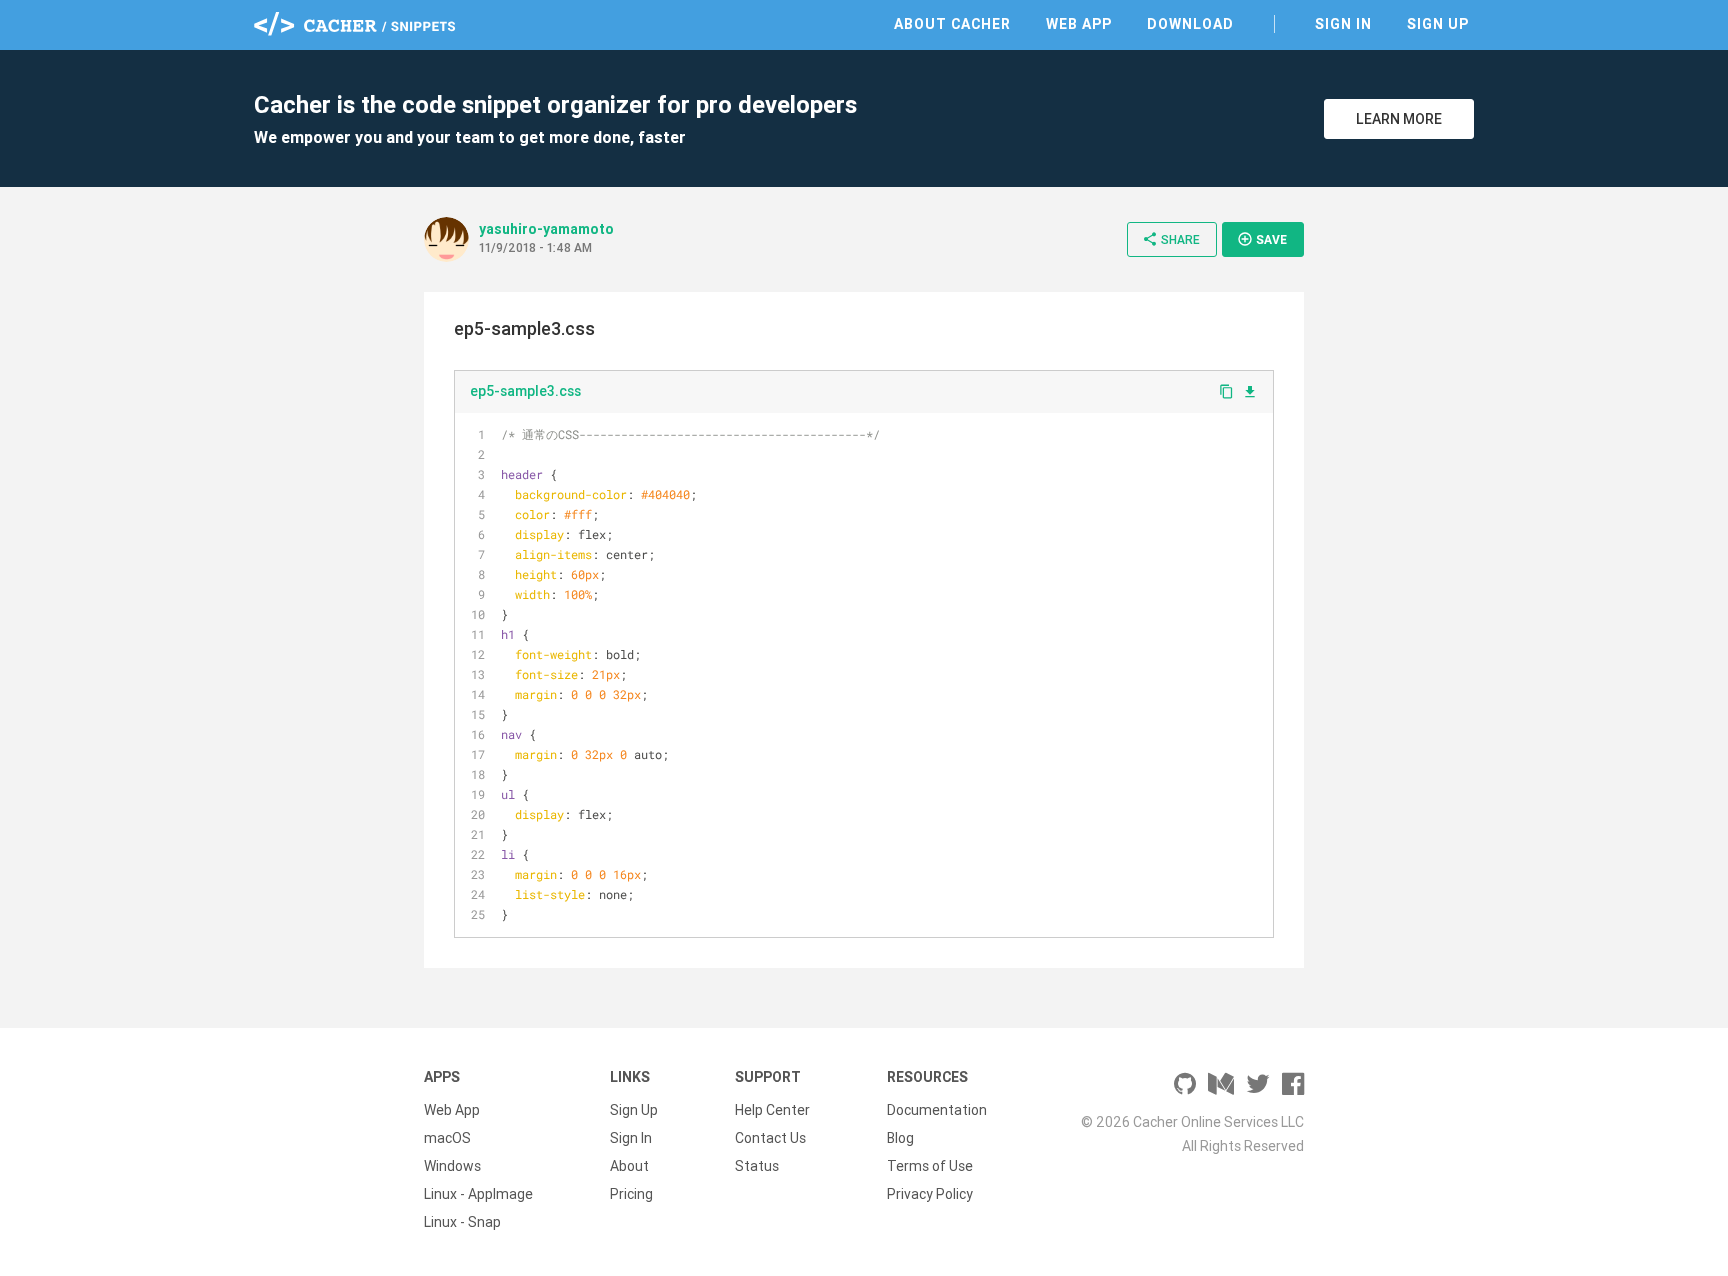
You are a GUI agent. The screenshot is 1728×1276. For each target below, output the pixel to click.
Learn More (1399, 119)
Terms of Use (930, 1166)
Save (1262, 239)
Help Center (772, 1110)
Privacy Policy (930, 1194)
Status (757, 1166)
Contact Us (770, 1138)
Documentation (937, 1110)
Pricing (631, 1194)
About (629, 1166)
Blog (900, 1138)
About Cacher (952, 24)
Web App (1079, 24)
